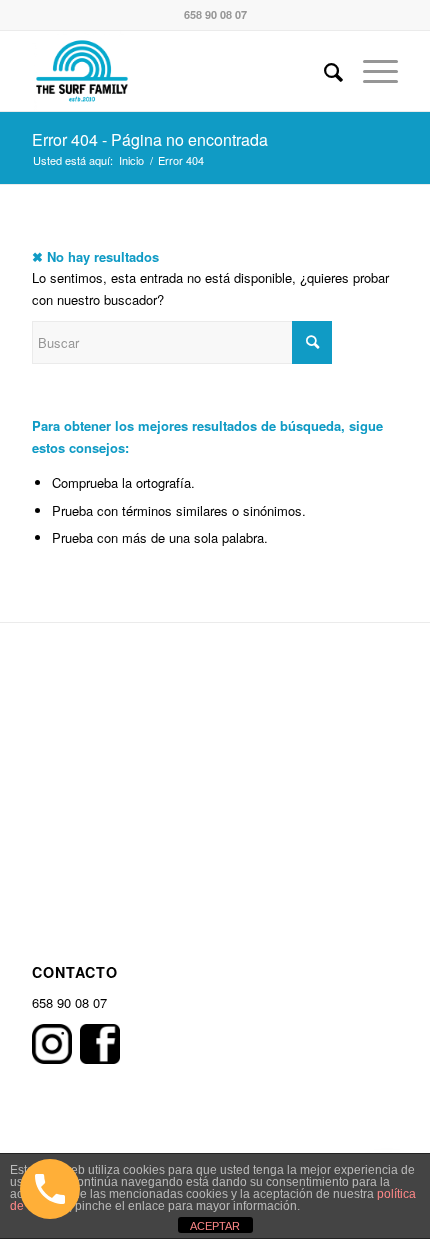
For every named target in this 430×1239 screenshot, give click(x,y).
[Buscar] (323, 71)
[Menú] (370, 71)
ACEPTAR (215, 1226)
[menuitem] (323, 71)
